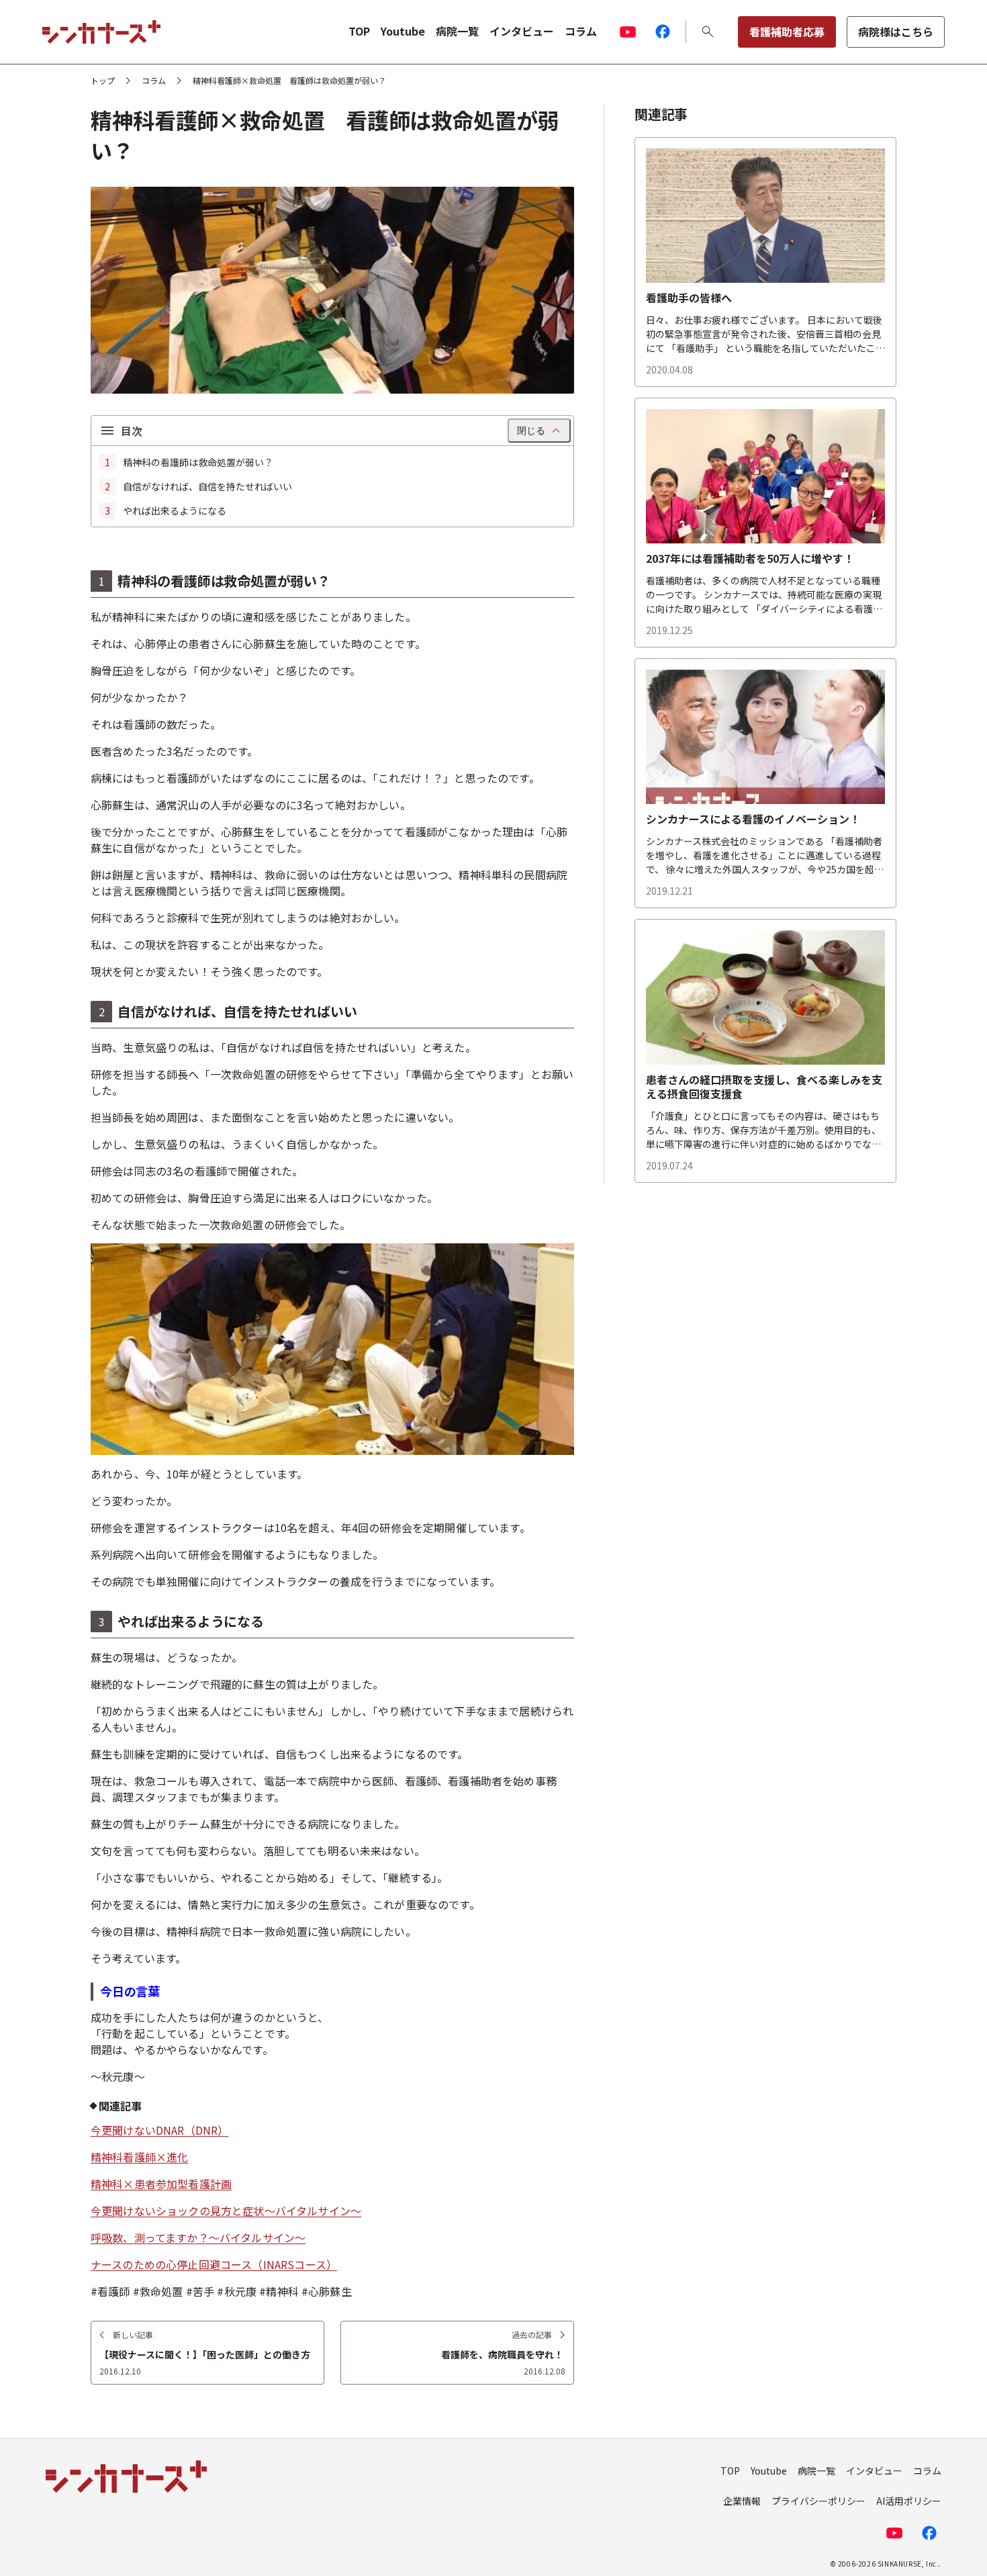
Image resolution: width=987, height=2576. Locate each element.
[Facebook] (663, 32)
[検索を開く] (708, 32)
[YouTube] (628, 32)
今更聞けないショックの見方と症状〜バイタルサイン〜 (226, 2211)
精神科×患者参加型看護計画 (161, 2184)
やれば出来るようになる (175, 510)
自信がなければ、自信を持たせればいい (207, 486)
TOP (359, 31)
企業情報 (742, 2501)
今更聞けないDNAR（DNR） (159, 2130)
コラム (581, 31)
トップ (103, 81)
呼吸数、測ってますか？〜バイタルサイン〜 (198, 2237)
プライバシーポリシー (818, 2501)
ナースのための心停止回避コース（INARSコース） (214, 2264)
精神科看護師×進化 (139, 2157)
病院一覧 (457, 31)
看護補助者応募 (787, 32)
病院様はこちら (896, 32)
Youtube (403, 31)
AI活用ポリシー (909, 2501)
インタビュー (522, 31)
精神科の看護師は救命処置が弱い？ (198, 462)
